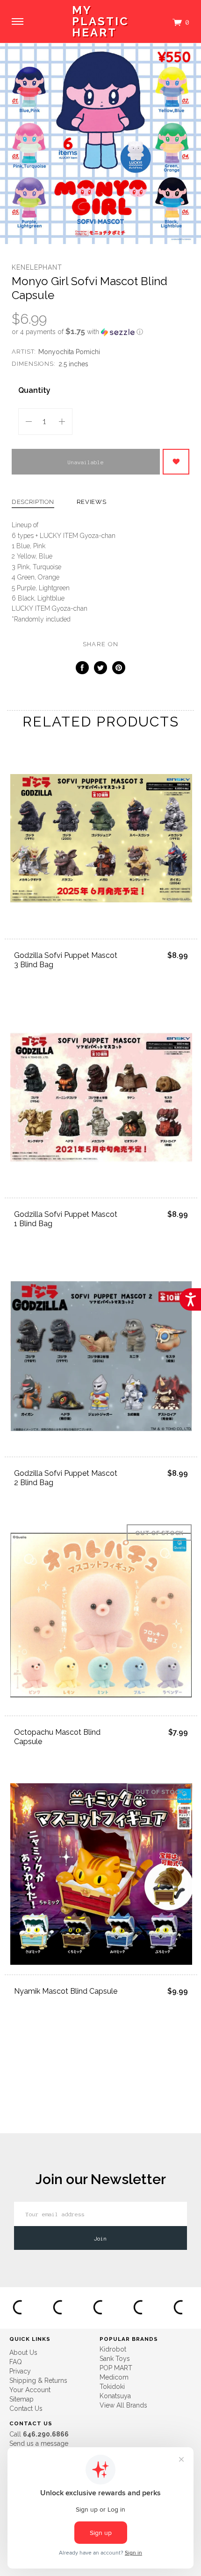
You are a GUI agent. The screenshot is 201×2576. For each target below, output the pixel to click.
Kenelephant (37, 267)
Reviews (92, 502)
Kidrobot (113, 2349)
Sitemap (22, 2399)
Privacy (20, 2371)
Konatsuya (115, 2396)
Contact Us (26, 2408)
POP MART (116, 2368)
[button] (100, 332)
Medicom (114, 2377)
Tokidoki (112, 2387)
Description (33, 502)
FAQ (16, 2362)
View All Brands (123, 2405)
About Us (23, 2353)
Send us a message (39, 2443)
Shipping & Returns (38, 2381)
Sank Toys (115, 2359)
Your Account (30, 2390)
